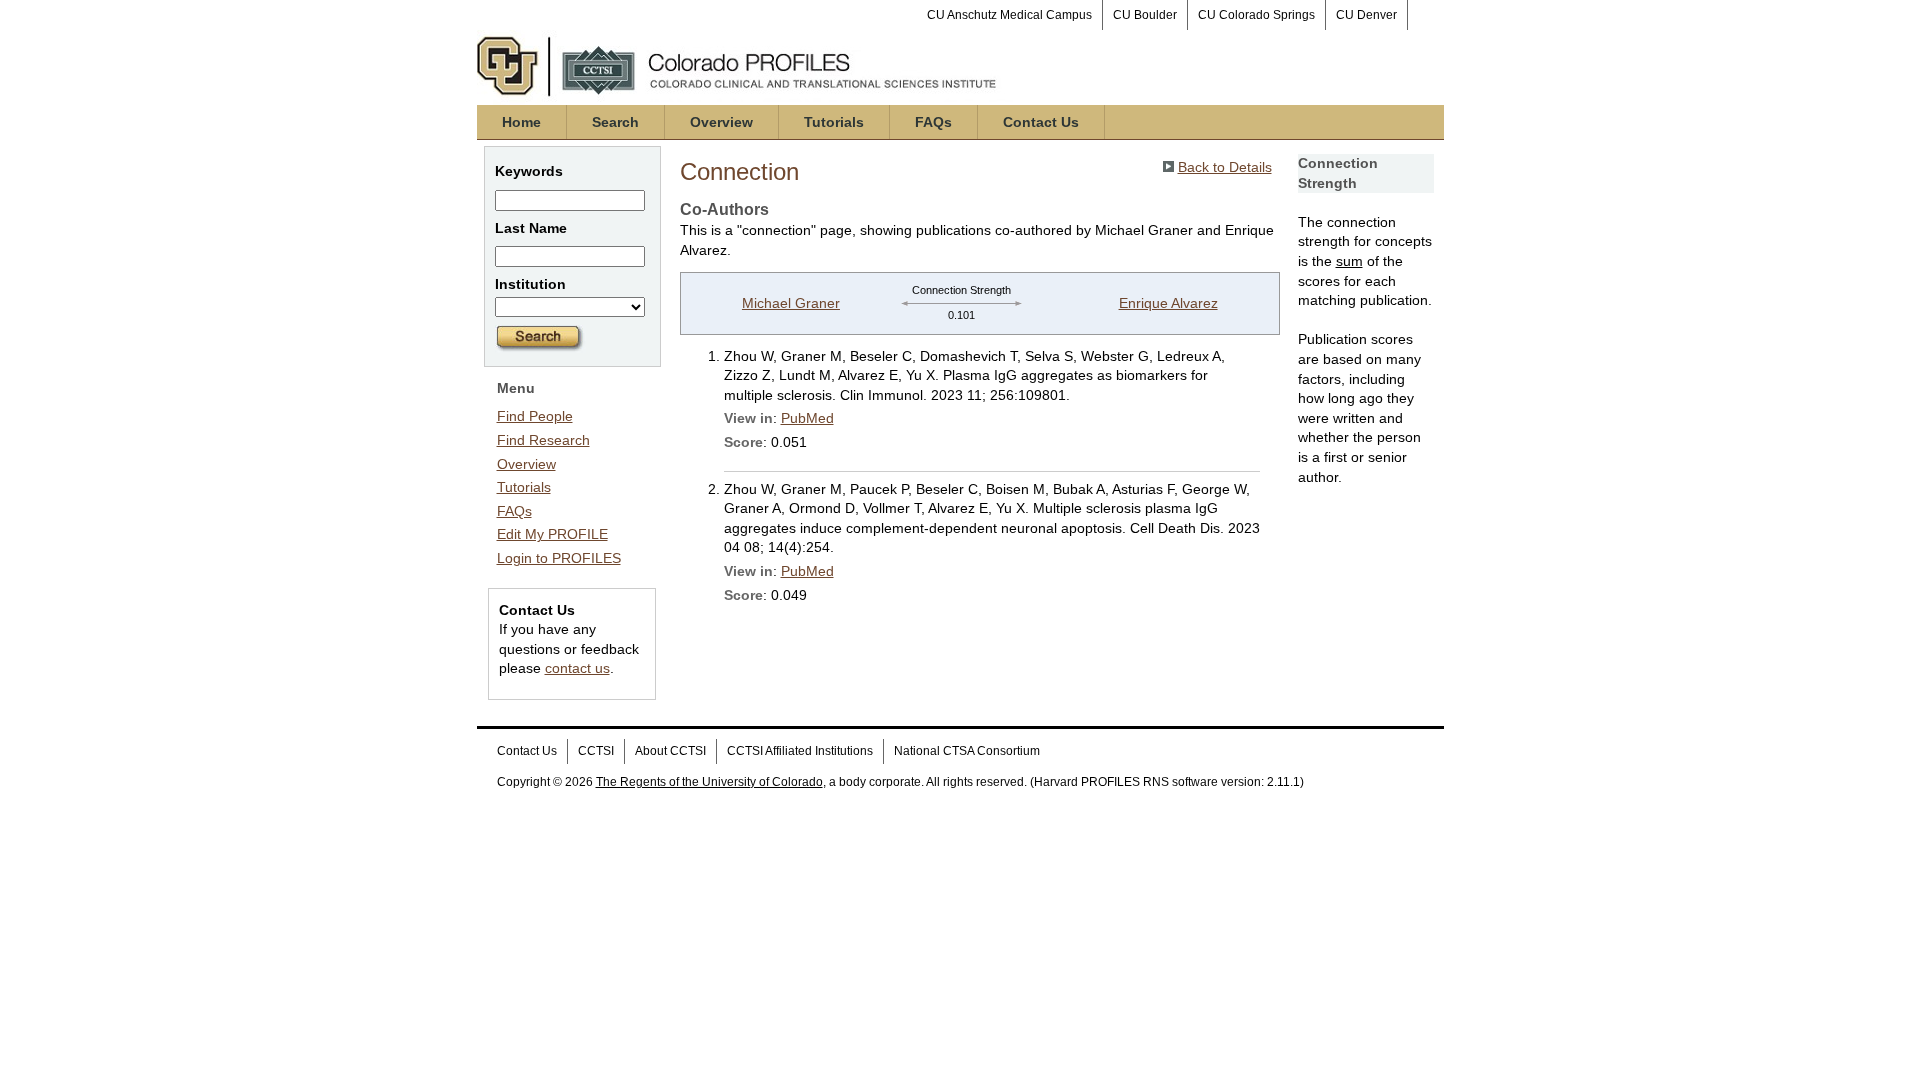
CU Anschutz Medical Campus (1009, 15)
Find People (535, 416)
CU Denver (1366, 15)
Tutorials (834, 122)
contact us (577, 668)
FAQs (933, 122)
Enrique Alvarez (1168, 303)
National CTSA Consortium (967, 751)
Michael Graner (791, 303)
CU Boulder (1145, 15)
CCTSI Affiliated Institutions (800, 751)
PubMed (807, 418)
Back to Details (1225, 167)
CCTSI (596, 751)
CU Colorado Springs (1256, 15)
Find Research (543, 440)
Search (615, 122)
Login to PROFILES (559, 558)
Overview (721, 122)
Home (521, 122)
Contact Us (1041, 122)
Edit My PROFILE (552, 534)
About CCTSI (670, 751)
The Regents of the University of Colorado (709, 782)
